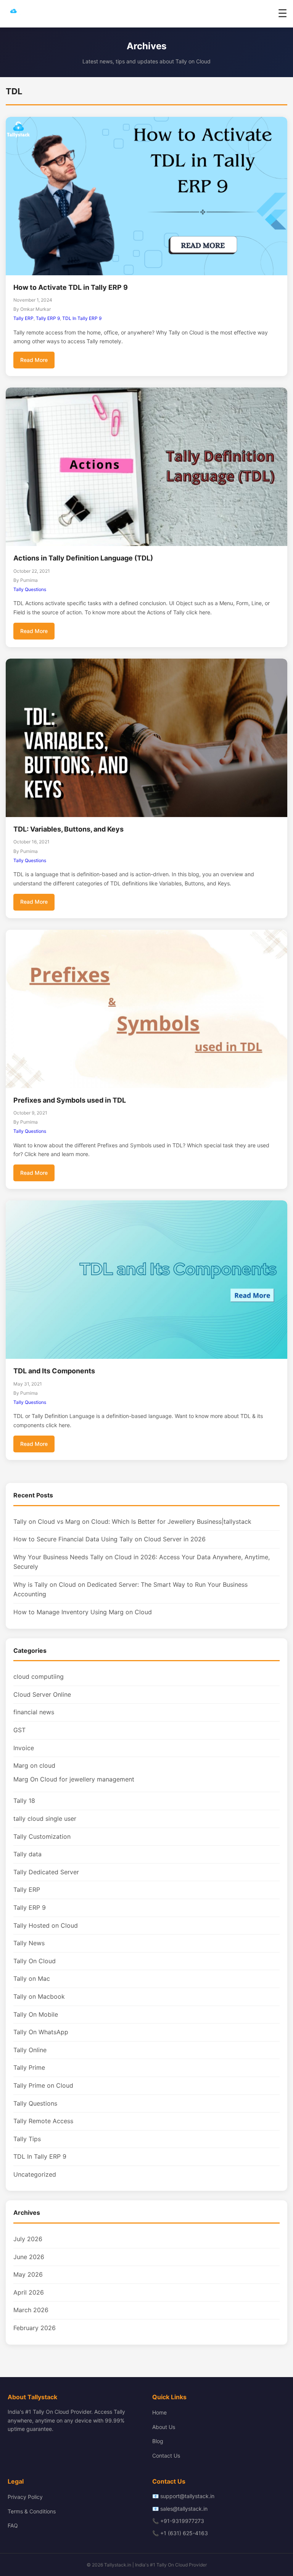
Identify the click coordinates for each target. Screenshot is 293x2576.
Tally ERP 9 (48, 318)
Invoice (24, 1748)
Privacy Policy (25, 2497)
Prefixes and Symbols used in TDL (70, 1100)
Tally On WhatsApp (41, 2032)
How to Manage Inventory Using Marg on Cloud (83, 1612)
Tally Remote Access (43, 2121)
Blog (158, 2441)
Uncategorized (35, 2174)
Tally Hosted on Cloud (46, 1925)
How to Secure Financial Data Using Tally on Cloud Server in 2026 (109, 1539)
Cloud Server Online (42, 1694)
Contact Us (166, 2456)
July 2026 (28, 2239)
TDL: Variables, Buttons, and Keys (68, 829)
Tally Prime (29, 2067)
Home (159, 2412)
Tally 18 (24, 1801)
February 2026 (35, 2328)
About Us (164, 2427)
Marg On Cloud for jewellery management (74, 1779)
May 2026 (28, 2274)
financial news (34, 1712)
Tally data (27, 1854)
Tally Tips (27, 2139)
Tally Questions (30, 589)
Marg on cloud (34, 1765)
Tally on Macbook (39, 1996)
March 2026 (31, 2310)
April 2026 (29, 2292)
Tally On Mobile (36, 2014)
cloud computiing (39, 1676)
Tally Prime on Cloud (43, 2085)
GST (19, 1730)
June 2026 (29, 2257)
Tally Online (30, 2050)
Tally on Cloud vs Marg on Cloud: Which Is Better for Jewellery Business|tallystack (132, 1521)
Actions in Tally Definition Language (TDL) (83, 558)
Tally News (29, 1943)
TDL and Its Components (54, 1371)
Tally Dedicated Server (46, 1872)
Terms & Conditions (32, 2511)
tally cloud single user (45, 1819)
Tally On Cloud (35, 1961)
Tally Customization (42, 1836)
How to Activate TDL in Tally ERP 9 (71, 287)
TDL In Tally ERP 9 (82, 318)
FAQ (13, 2525)
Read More (34, 360)
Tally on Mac (32, 1978)
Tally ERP (23, 318)
